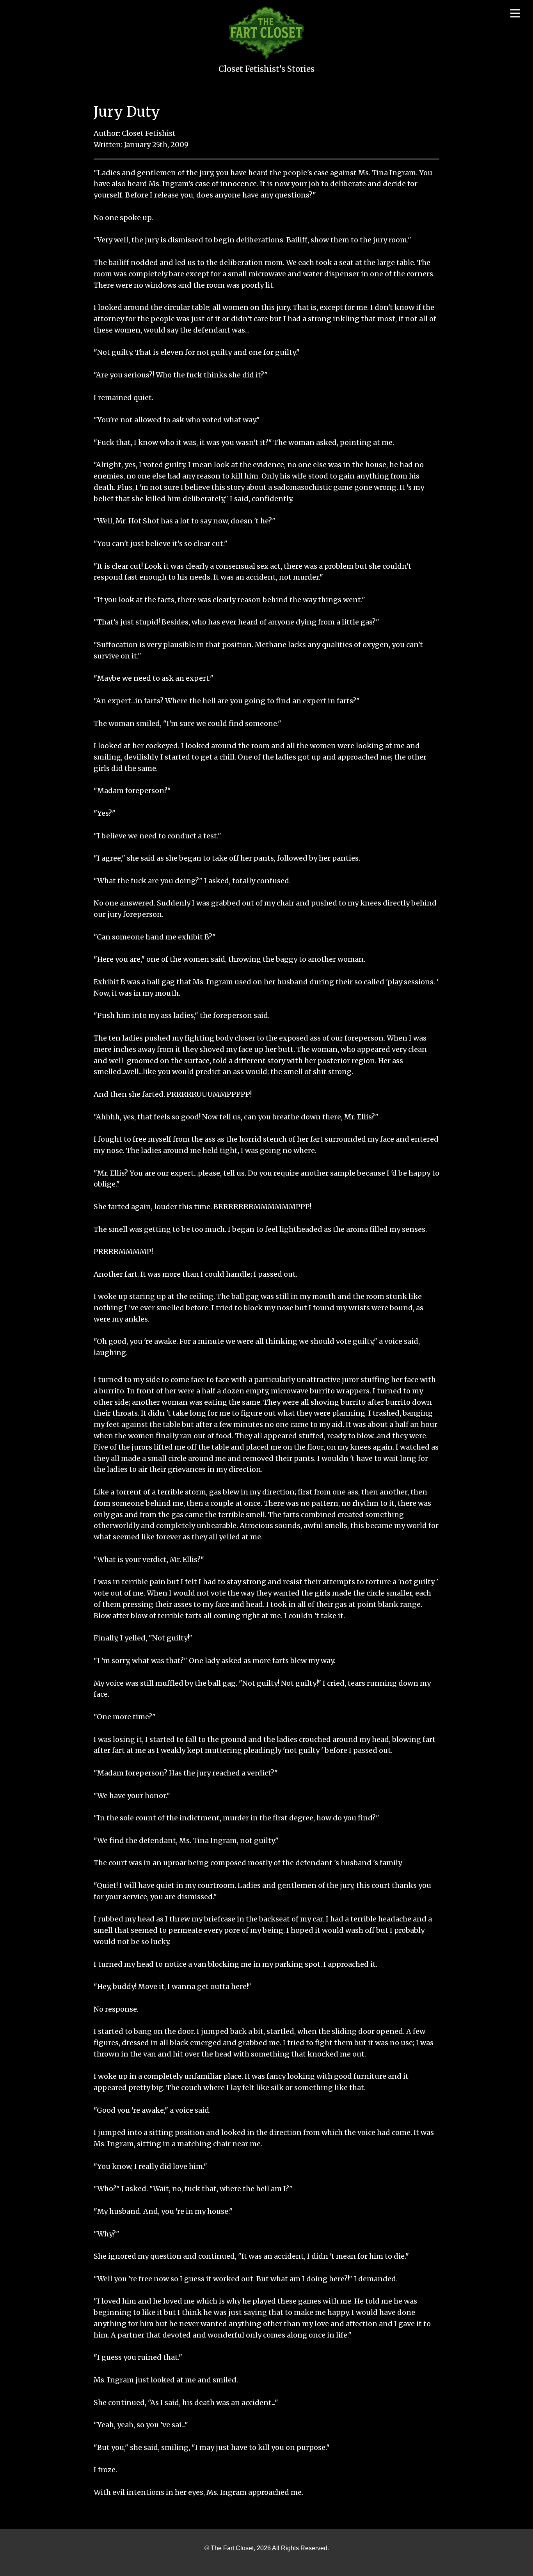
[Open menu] (515, 13)
